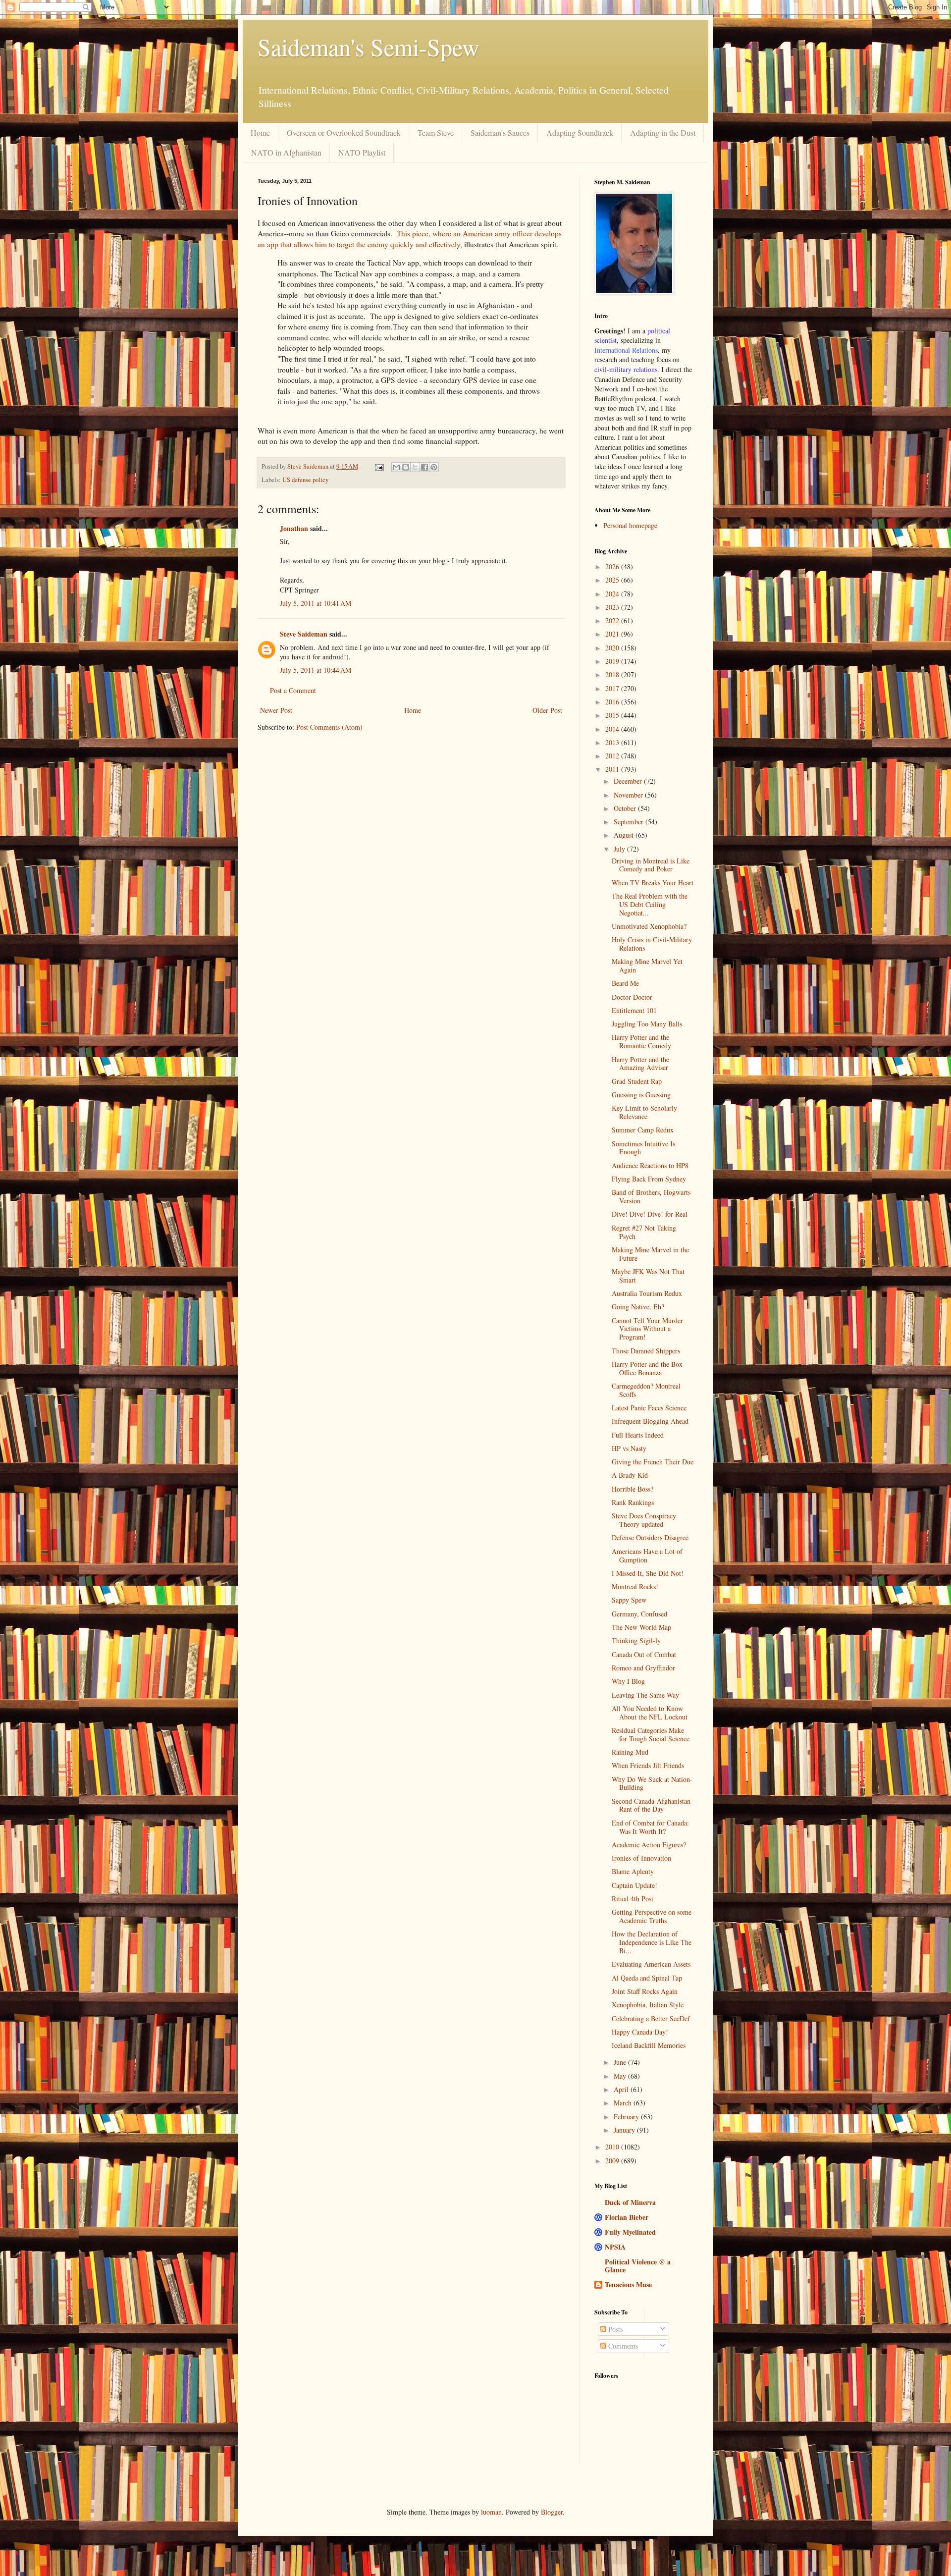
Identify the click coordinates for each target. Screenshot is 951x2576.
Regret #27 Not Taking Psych (644, 1232)
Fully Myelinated (630, 2232)
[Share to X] (415, 467)
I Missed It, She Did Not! (648, 1573)
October (626, 808)
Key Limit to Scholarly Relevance (644, 1112)
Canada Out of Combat (644, 1654)
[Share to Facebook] (424, 467)
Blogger (552, 2512)
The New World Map (641, 1627)
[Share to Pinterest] (434, 467)
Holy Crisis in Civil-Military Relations (652, 944)
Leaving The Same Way (645, 1695)
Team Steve (436, 133)
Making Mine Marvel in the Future (650, 1254)
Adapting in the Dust (663, 133)
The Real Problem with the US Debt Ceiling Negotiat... (650, 904)
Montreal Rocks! (635, 1586)
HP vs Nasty (629, 1448)
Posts (614, 2329)
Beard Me (625, 983)
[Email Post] (379, 466)
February (627, 2117)
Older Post (547, 710)
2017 (613, 688)
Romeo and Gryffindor (643, 1668)
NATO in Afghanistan (286, 152)
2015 (613, 715)
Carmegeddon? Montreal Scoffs (646, 1390)
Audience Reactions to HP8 (650, 1165)
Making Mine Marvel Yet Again (647, 966)
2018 (613, 674)
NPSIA (615, 2247)
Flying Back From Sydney (649, 1179)
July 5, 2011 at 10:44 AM (316, 670)
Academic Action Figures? (649, 1845)
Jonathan (294, 528)
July (620, 849)
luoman (491, 2512)
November (629, 795)
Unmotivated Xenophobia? (649, 926)
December (629, 781)
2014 (613, 729)
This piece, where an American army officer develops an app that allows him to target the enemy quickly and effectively (410, 239)
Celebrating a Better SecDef (651, 2018)
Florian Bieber (627, 2217)
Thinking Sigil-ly (636, 1640)
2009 (613, 2161)
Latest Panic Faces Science (649, 1408)
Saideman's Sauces (500, 133)
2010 (613, 2147)
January (625, 2130)
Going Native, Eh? (638, 1307)
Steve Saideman (304, 634)
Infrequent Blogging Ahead (650, 1421)
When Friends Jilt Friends (648, 1765)
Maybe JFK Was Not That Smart (648, 1276)
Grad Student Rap (637, 1081)
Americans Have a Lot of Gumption (647, 1556)
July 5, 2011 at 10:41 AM (316, 603)
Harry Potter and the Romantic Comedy (641, 1041)
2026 (613, 566)
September (630, 822)
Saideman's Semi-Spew (369, 47)
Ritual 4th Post (633, 1899)
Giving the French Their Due (653, 1462)
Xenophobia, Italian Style (648, 2005)
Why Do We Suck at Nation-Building (652, 1783)
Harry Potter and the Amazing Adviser (640, 1064)
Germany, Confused (639, 1614)
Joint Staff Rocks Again (645, 1991)
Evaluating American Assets (651, 1964)
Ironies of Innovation (641, 1858)
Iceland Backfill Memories (649, 2045)
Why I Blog (628, 1681)
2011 (613, 769)
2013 (613, 742)
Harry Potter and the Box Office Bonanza (647, 1368)
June (621, 2062)
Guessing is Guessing (641, 1095)
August (625, 835)
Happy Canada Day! (640, 2032)
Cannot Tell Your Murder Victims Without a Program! (647, 1329)
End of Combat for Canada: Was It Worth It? (650, 1827)
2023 (613, 607)
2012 (613, 756)
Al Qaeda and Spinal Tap (647, 1978)
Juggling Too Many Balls (647, 1024)
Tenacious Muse (628, 2284)
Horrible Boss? (633, 1489)
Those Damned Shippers (646, 1351)
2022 (613, 620)
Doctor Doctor (632, 997)
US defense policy (305, 480)
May (621, 2076)
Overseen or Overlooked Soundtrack (344, 133)
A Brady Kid (630, 1475)
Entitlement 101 (634, 1010)
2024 (613, 594)
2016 (613, 702)
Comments (622, 2346)
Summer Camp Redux (643, 1130)
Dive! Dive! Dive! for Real (650, 1214)
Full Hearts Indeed (638, 1435)
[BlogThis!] (406, 467)
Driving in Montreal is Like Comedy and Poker (651, 865)
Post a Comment (293, 690)
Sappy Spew (629, 1600)
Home (260, 133)
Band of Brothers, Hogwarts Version (651, 1196)
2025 (613, 580)
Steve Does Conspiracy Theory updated (644, 1520)
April (622, 2089)
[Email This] (396, 467)
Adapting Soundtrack (580, 133)
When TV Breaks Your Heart (653, 883)
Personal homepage (630, 525)
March (624, 2103)
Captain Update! (634, 1885)
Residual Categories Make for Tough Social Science (651, 1734)
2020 (613, 648)
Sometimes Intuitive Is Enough (643, 1148)
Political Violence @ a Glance (638, 2266)
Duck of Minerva (630, 2202)
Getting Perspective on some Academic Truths (652, 1916)
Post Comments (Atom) (329, 727)
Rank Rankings (633, 1502)
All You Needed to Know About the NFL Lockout (650, 1713)
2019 (613, 661)
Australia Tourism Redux (647, 1293)
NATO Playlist (362, 152)
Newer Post (276, 710)
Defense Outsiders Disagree (650, 1537)
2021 (613, 634)
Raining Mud (630, 1752)
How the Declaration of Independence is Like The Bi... (652, 1942)
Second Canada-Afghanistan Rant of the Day (651, 1805)
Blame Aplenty (633, 1871)
